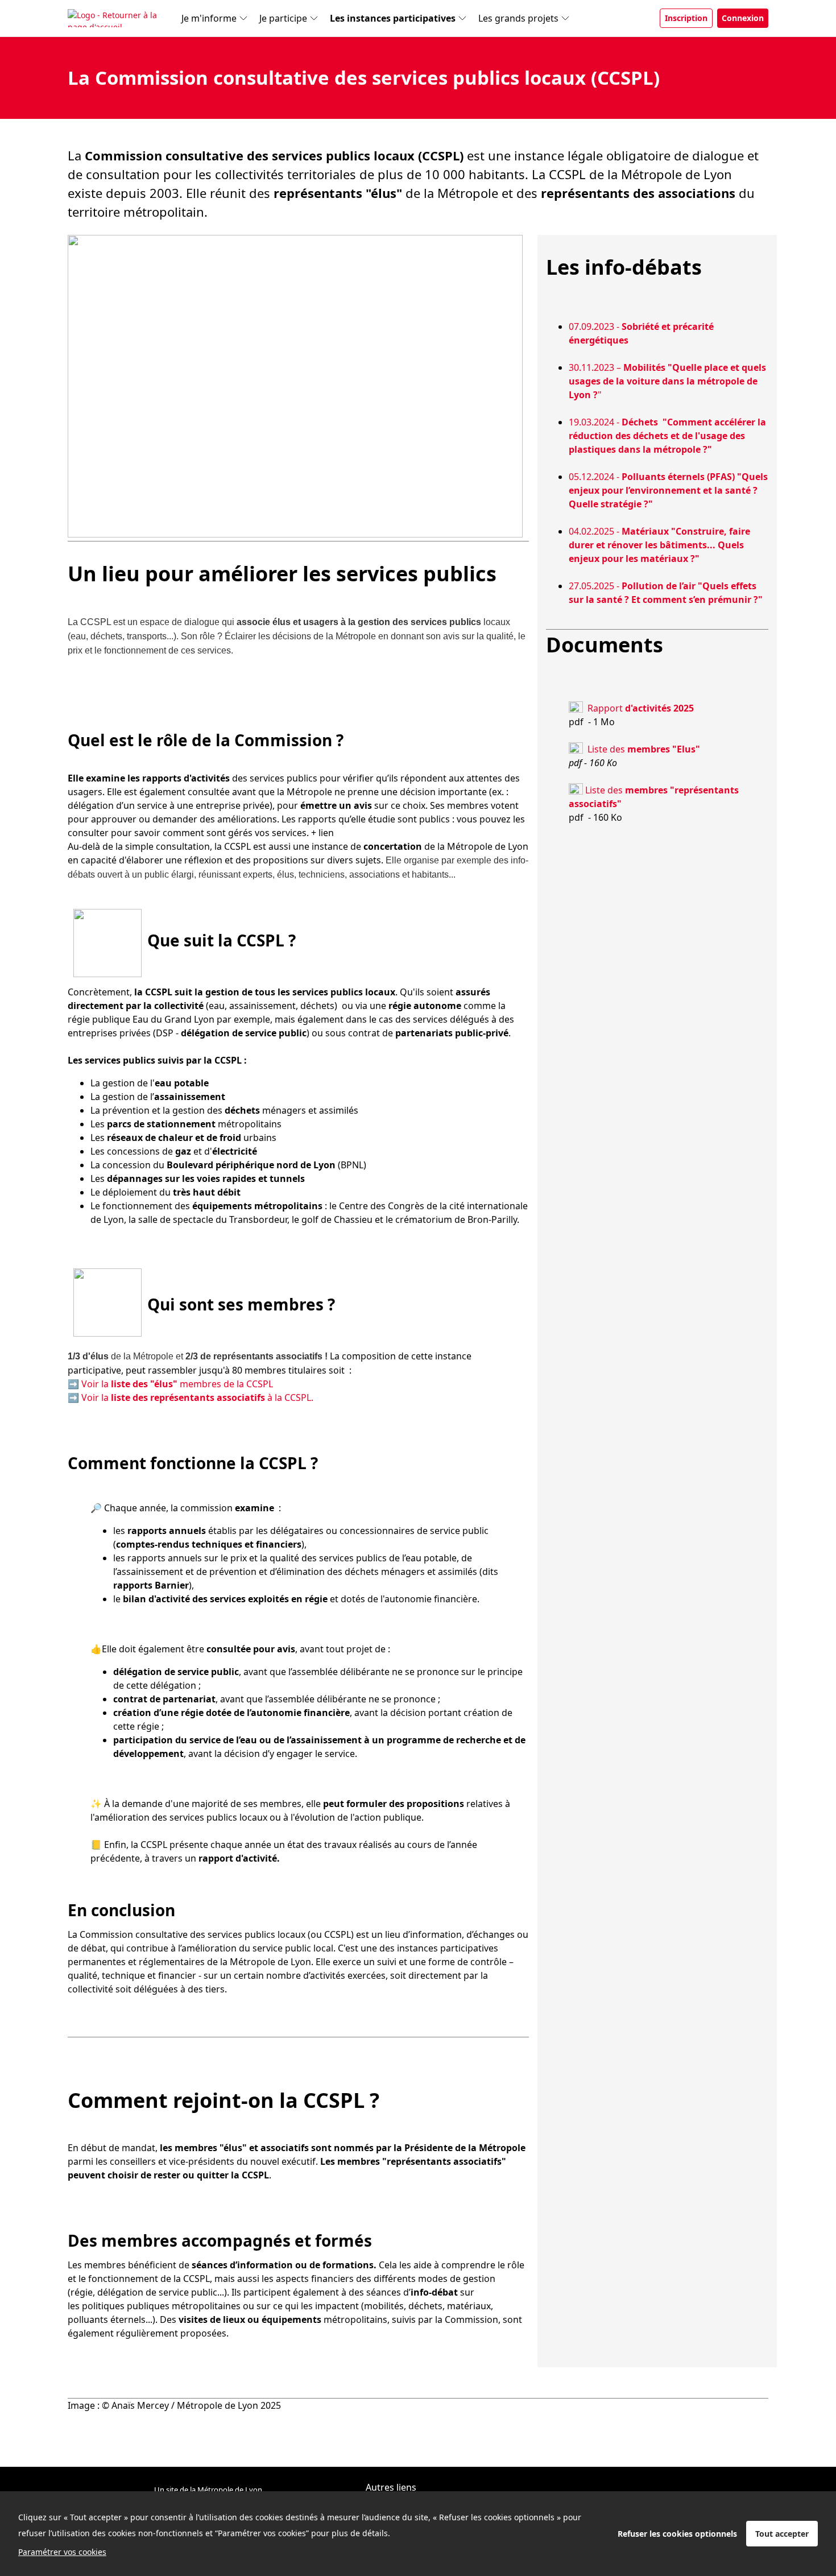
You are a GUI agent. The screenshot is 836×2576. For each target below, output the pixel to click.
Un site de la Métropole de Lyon (208, 2490)
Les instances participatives (393, 18)
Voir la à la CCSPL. (197, 1397)
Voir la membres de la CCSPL (177, 1384)
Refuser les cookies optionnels (677, 2534)
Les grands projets (518, 18)
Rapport (641, 708)
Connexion (743, 18)
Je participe (283, 18)
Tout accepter (782, 2534)
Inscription (686, 18)
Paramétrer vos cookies (62, 2552)
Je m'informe (209, 18)
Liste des (644, 749)
